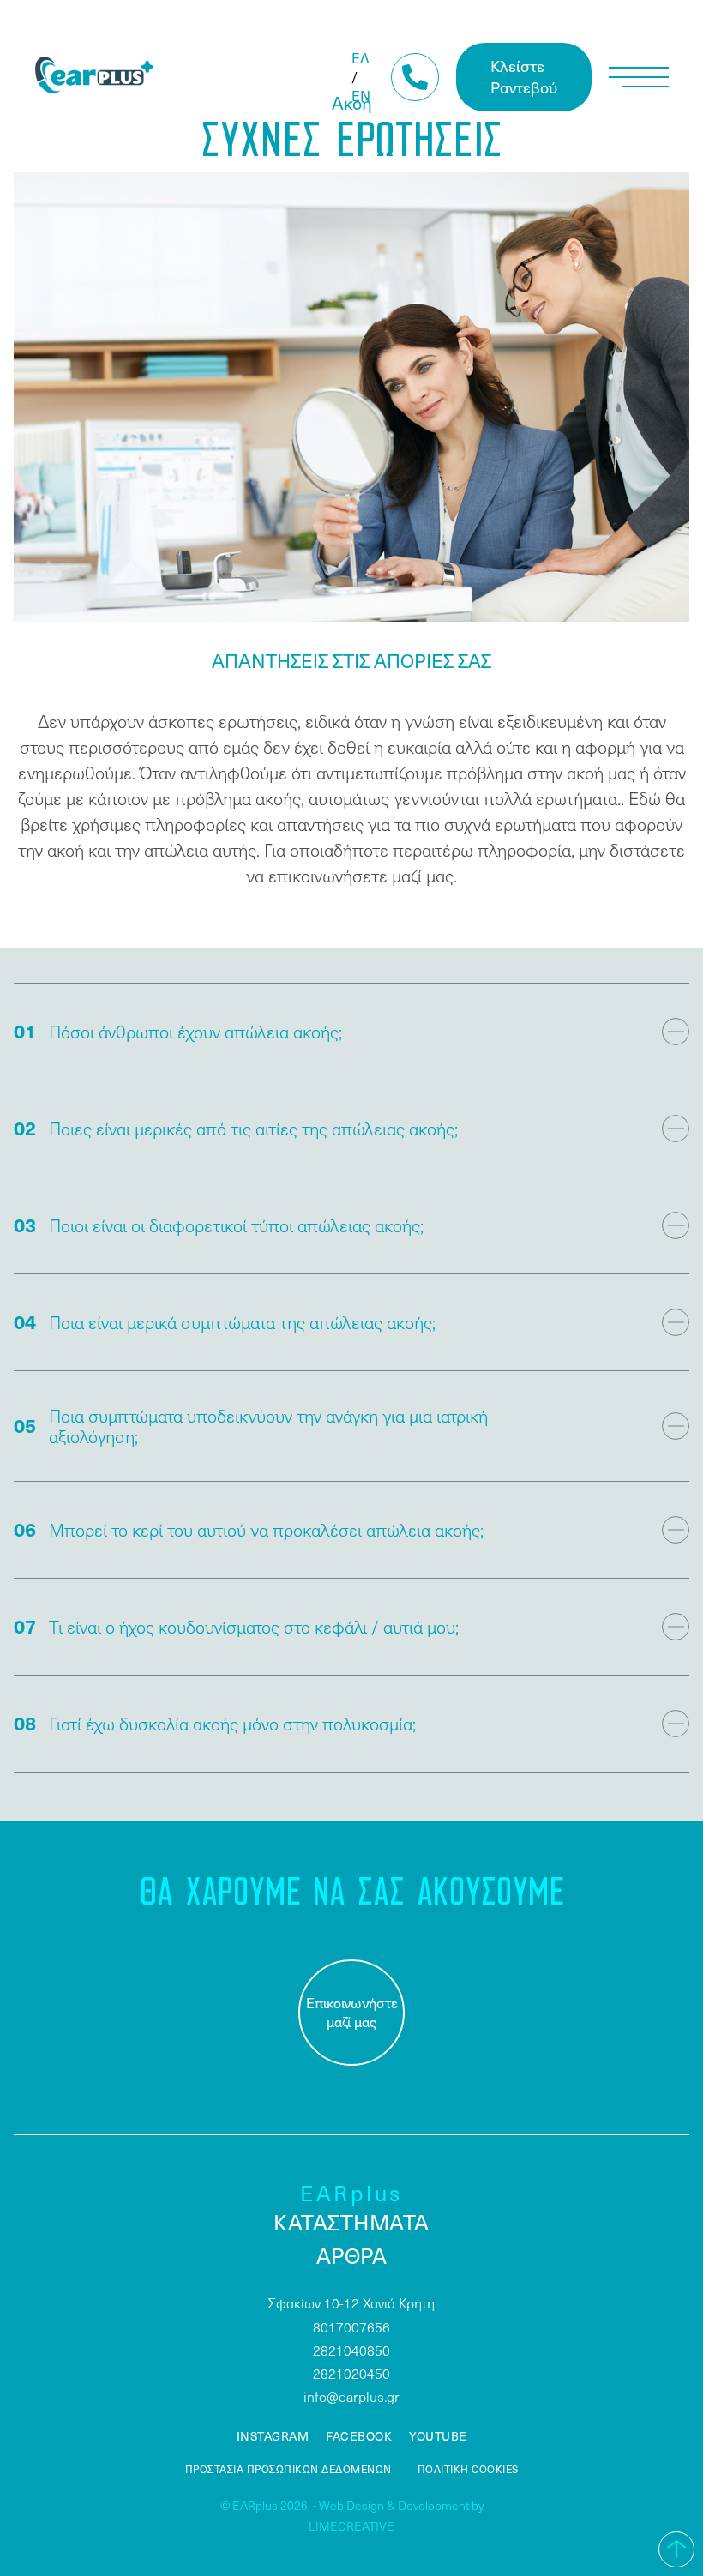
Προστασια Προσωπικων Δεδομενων (288, 2469)
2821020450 (351, 2373)
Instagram (273, 2436)
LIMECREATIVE (351, 2526)
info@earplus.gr (351, 2396)
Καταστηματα (351, 2222)
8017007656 (351, 2327)
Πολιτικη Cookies (468, 2469)
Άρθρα (352, 2255)
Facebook (359, 2436)
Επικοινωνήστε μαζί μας (352, 2012)
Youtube (438, 2436)
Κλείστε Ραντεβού (524, 76)
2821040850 (351, 2350)
